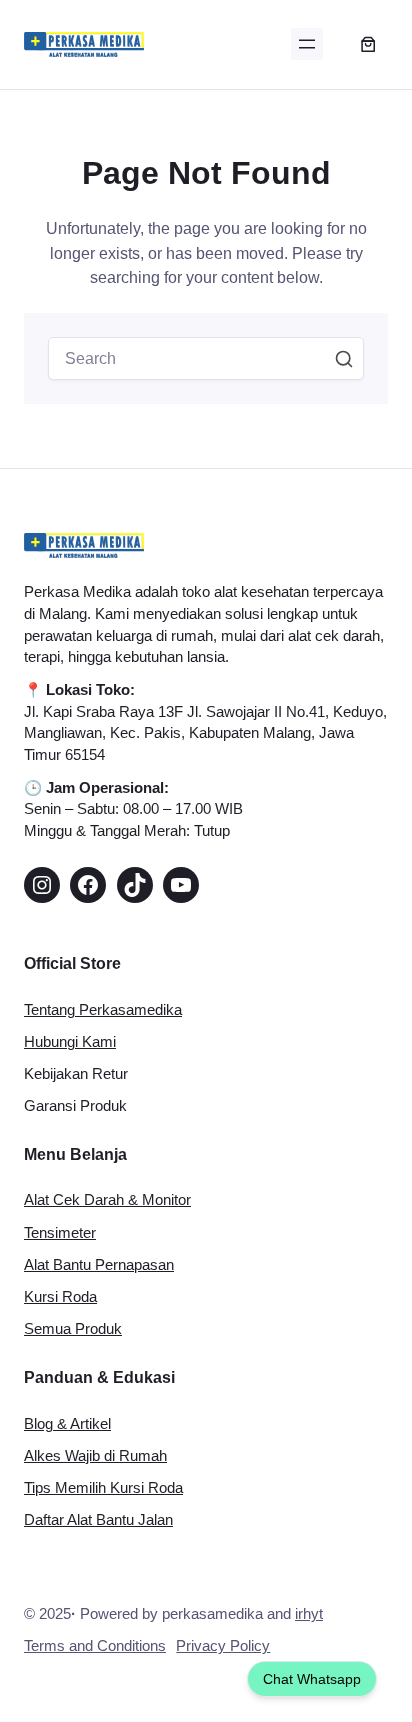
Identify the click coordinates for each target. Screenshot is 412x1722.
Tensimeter (60, 1233)
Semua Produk (73, 1329)
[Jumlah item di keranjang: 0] (367, 44)
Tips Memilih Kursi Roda (103, 1488)
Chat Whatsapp (312, 1679)
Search (344, 359)
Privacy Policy (223, 1646)
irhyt (309, 1614)
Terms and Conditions (95, 1646)
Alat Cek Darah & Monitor (107, 1200)
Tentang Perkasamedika (103, 1010)
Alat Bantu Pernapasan (99, 1265)
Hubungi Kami (70, 1042)
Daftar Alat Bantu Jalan (98, 1520)
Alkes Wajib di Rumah (95, 1456)
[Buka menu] (307, 44)
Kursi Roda (60, 1297)
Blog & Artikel (67, 1424)
